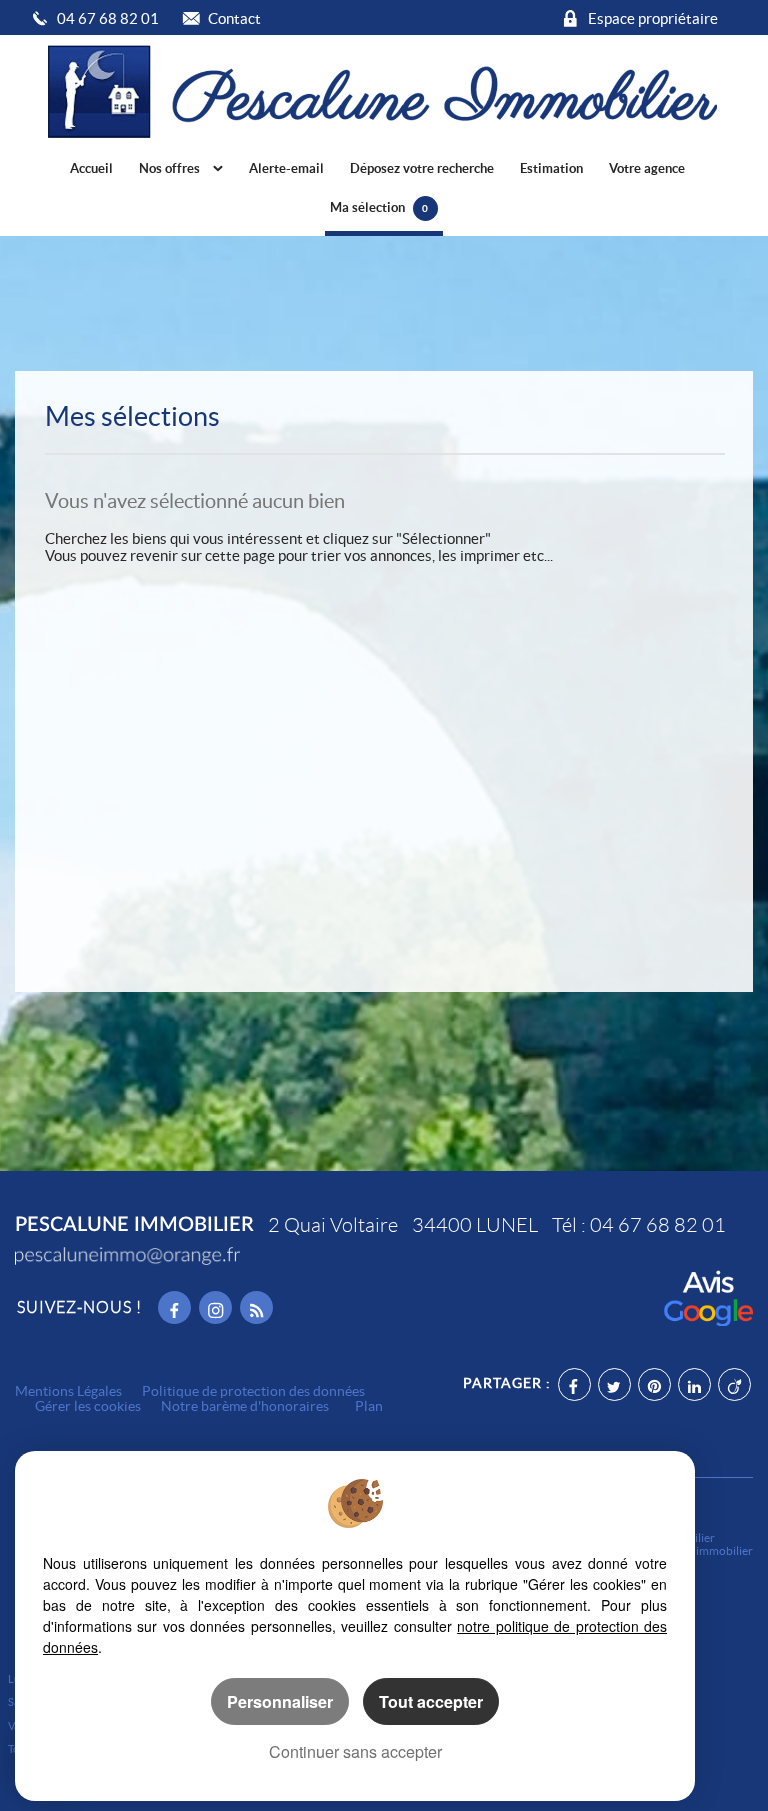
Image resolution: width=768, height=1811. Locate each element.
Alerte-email (286, 168)
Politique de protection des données (253, 1391)
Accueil (91, 168)
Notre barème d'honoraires (246, 1406)
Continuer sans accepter (355, 1751)
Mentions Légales (68, 1391)
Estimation (551, 168)
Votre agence (647, 168)
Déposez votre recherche (422, 168)
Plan (369, 1406)
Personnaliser (280, 1701)
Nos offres (171, 168)
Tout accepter (431, 1701)
